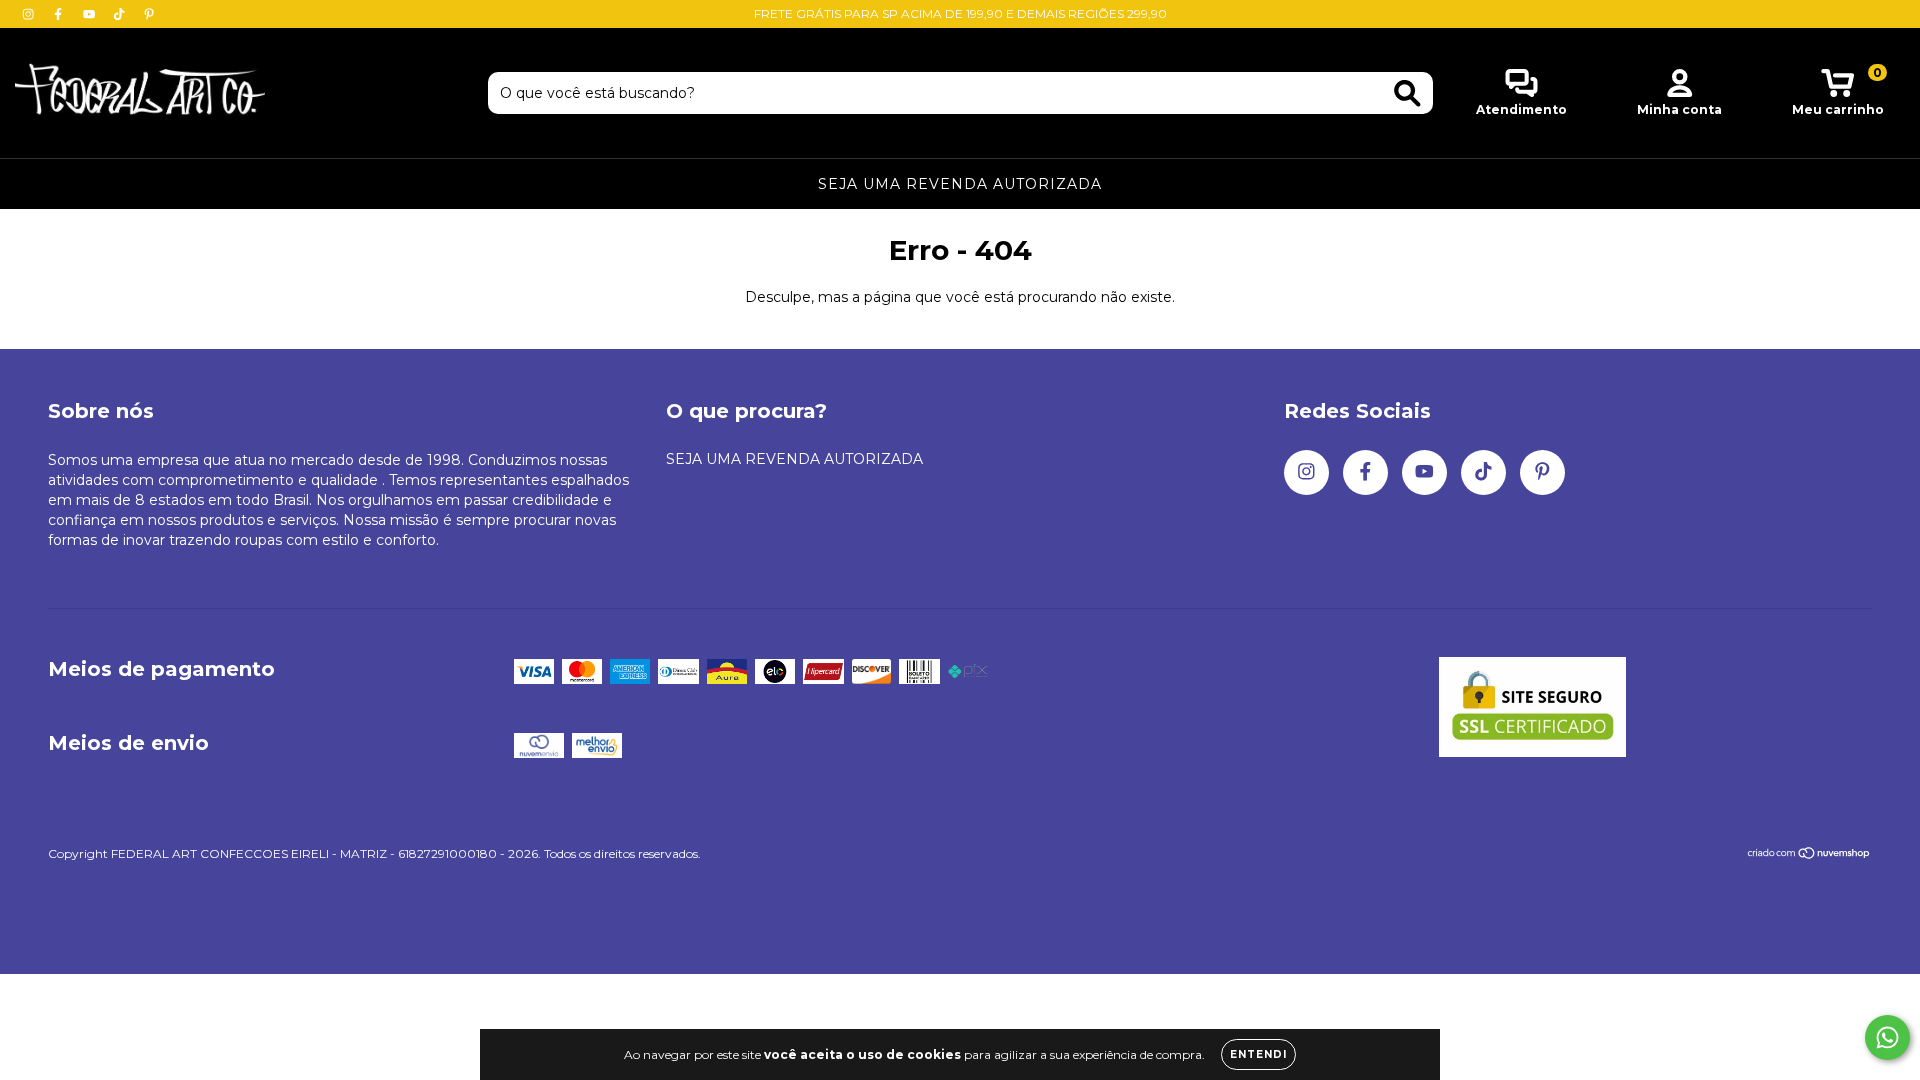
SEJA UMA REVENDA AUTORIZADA (960, 184)
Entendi (1258, 1054)
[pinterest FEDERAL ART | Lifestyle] (149, 14)
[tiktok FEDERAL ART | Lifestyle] (121, 14)
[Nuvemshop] (1809, 855)
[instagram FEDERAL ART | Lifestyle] (30, 14)
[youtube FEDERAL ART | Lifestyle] (91, 14)
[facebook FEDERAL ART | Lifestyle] (60, 14)
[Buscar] (1407, 93)
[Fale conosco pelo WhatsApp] (1887, 1037)
